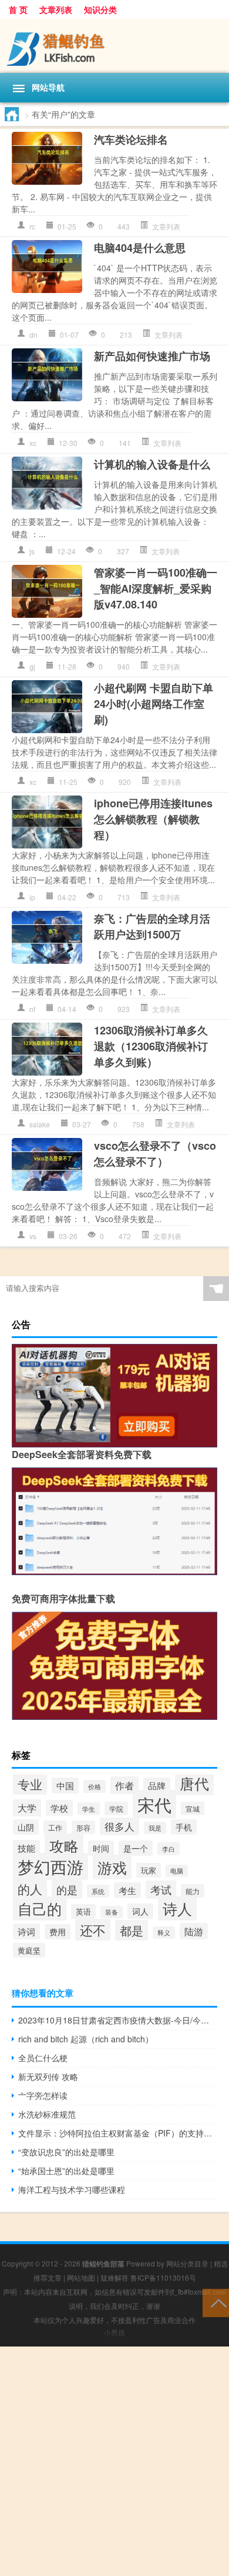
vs (33, 1236)
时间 (101, 1848)
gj (32, 666)
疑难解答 (114, 2277)
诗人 (177, 1908)
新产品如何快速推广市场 (152, 356)
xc (33, 443)
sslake (40, 1124)
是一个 (136, 1848)
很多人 (119, 1826)
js (32, 551)
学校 (59, 1808)
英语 (83, 1911)
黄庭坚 (29, 1950)
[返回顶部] (216, 2302)
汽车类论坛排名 (131, 139)
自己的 (40, 1908)
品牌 (157, 1785)
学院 (116, 1808)
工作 (55, 1827)
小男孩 (114, 2332)
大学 (27, 1808)
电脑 (177, 1871)
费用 (58, 1932)
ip (32, 897)
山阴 (26, 1827)
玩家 (149, 1870)
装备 (112, 1912)
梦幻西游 (50, 1866)
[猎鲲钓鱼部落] (114, 46)
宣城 (193, 1808)
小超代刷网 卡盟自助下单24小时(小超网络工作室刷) (154, 704)
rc (32, 226)
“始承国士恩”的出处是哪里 (66, 2171)
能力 (193, 1891)
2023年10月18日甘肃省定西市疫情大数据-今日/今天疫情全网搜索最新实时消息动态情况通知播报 (118, 2020)
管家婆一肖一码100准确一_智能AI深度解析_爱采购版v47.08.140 (156, 588)
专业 (30, 1784)
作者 (124, 1785)
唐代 (194, 1783)
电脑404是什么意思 (140, 248)
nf (32, 1009)
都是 (132, 1930)
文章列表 (56, 9)
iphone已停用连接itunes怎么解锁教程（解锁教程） (153, 819)
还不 (93, 1930)
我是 (155, 1828)
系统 (98, 1891)
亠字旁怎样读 (43, 2095)
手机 (184, 1827)
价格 (95, 1786)
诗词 (26, 1931)
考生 (127, 1890)
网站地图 (81, 2277)
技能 (26, 1848)
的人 (30, 1889)
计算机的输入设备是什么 (152, 464)
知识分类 (100, 9)
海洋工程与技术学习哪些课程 (72, 2189)
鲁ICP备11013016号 (163, 2277)
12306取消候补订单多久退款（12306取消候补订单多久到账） (151, 1046)
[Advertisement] (114, 2461)
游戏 (112, 1867)
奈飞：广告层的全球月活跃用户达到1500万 (152, 926)
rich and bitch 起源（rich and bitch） (86, 2039)
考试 (161, 1890)
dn (33, 335)
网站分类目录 (187, 2263)
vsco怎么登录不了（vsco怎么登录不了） (155, 1154)
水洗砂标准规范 (47, 2114)
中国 (65, 1785)
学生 (89, 1809)
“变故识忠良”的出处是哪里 (66, 2152)
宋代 (154, 1804)
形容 (83, 1827)
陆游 (194, 1931)
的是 (67, 1889)
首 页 (18, 9)
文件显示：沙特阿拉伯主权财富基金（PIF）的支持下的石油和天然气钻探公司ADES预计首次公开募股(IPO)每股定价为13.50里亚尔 (118, 2133)
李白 (169, 1849)
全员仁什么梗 (43, 2058)
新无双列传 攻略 (48, 2076)
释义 (164, 1933)
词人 (140, 1911)
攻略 (64, 1846)
